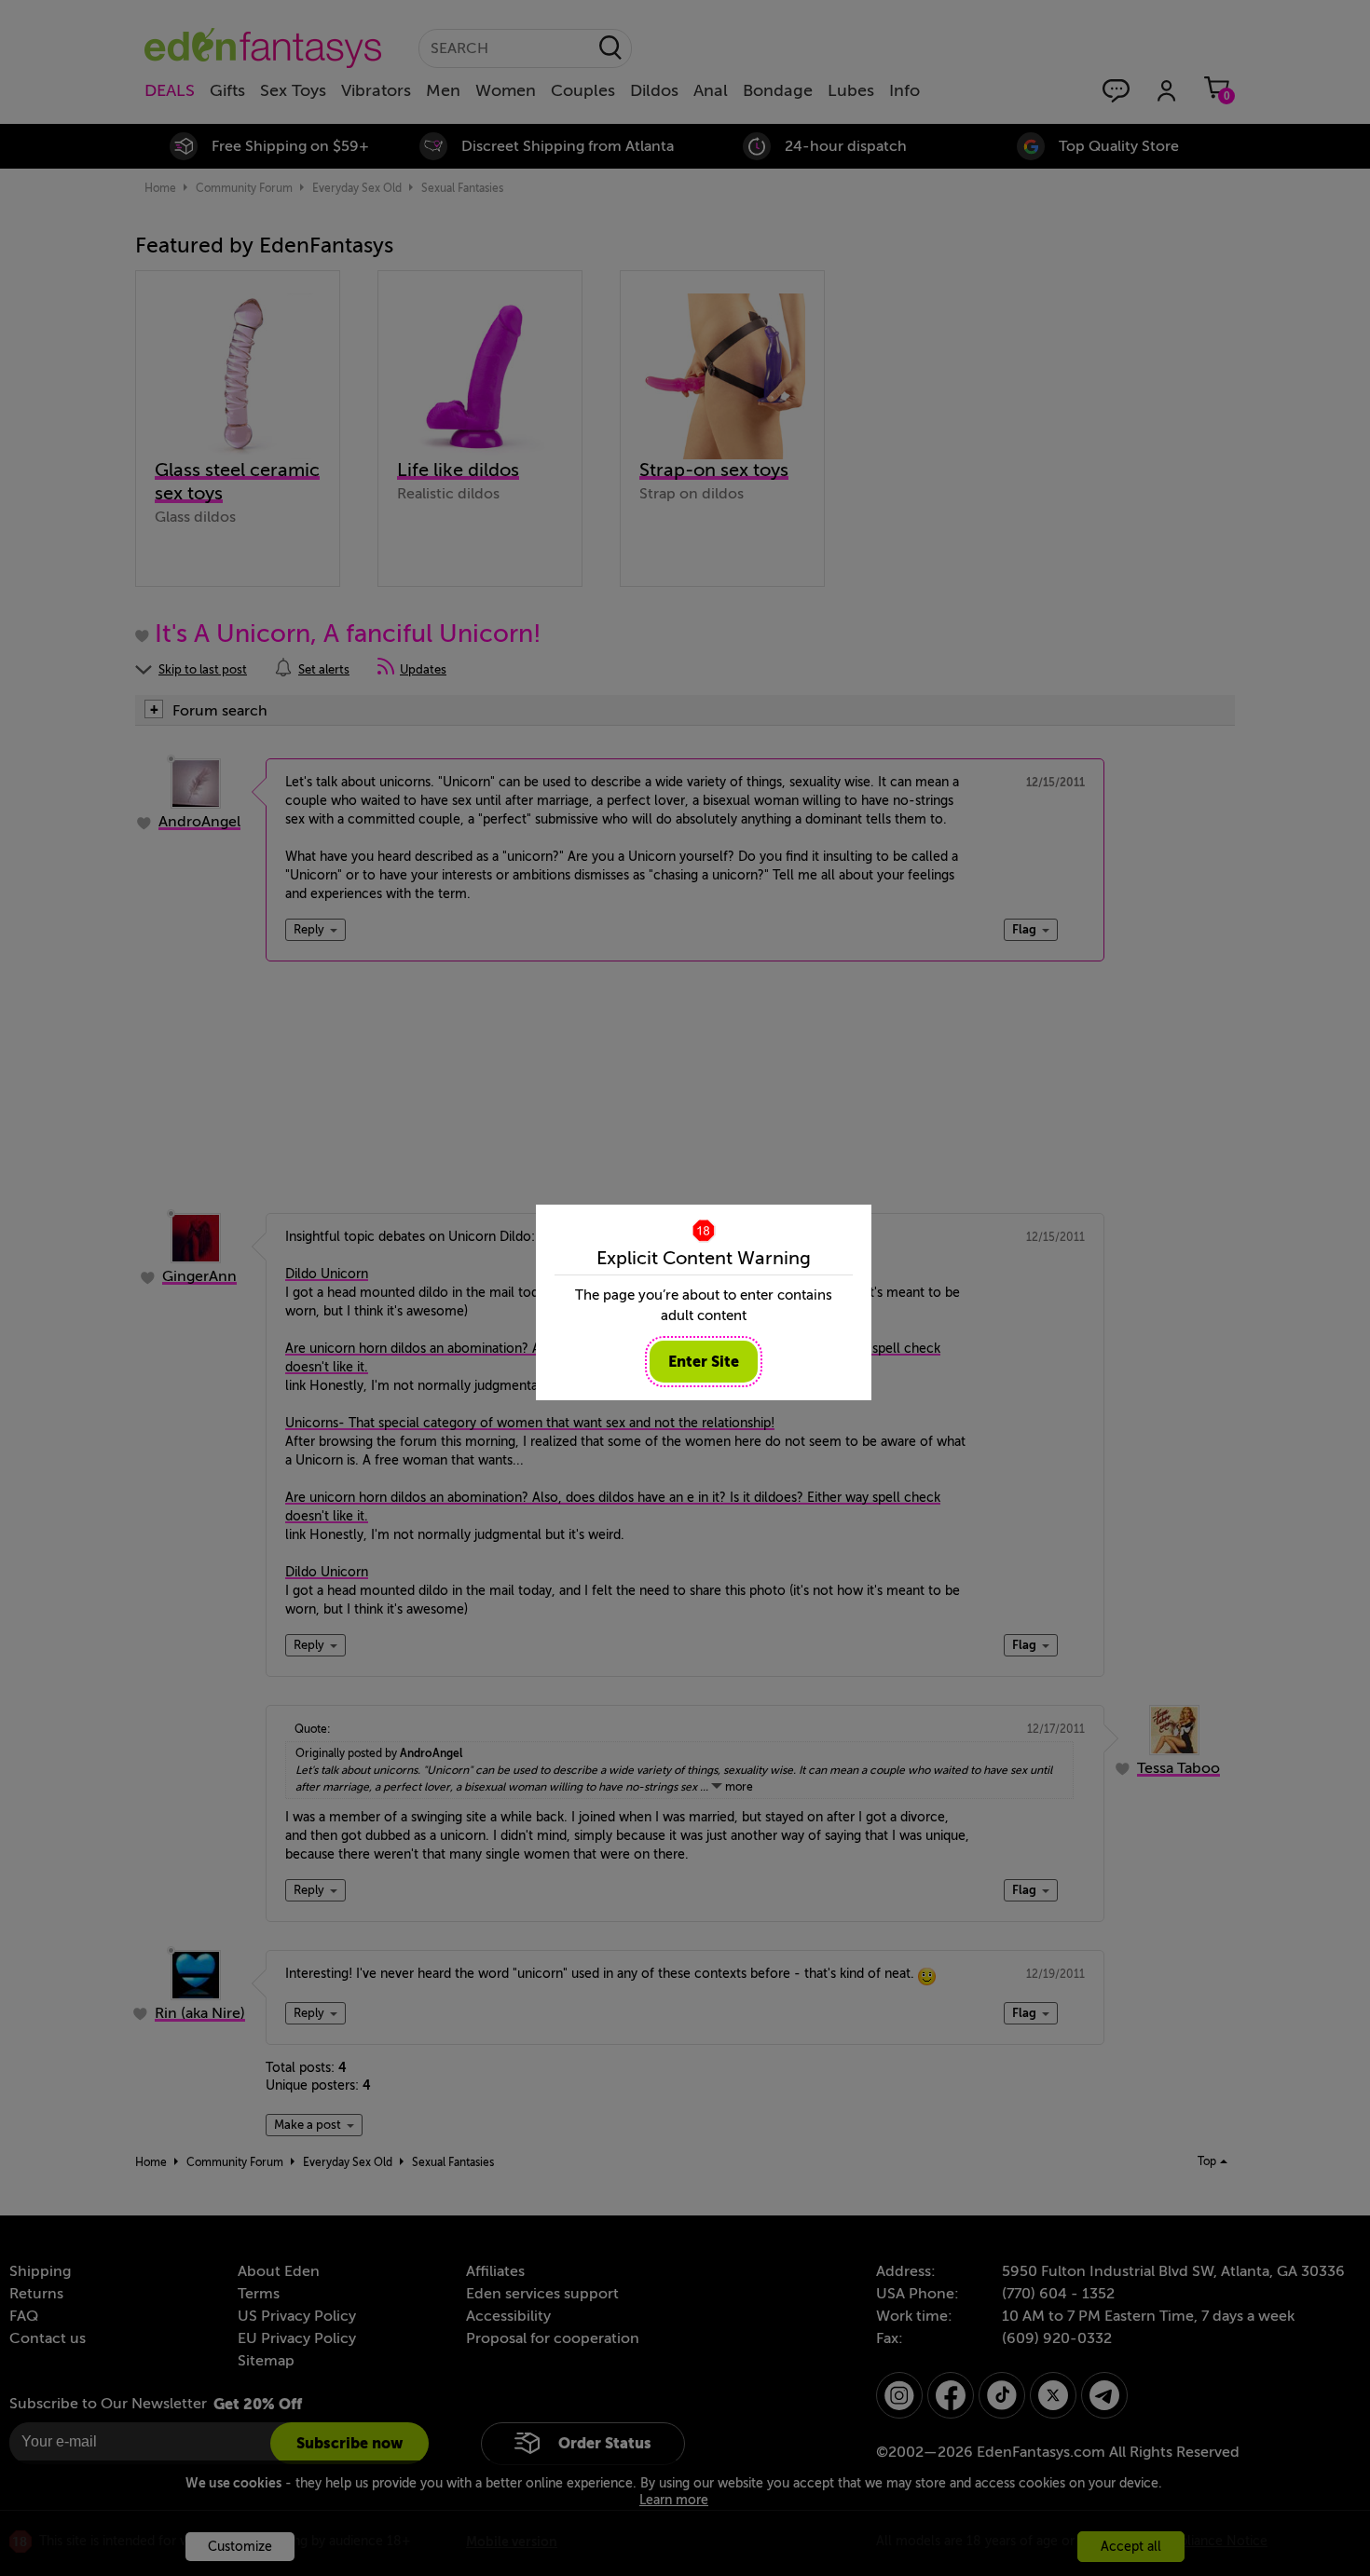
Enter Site (704, 1362)
